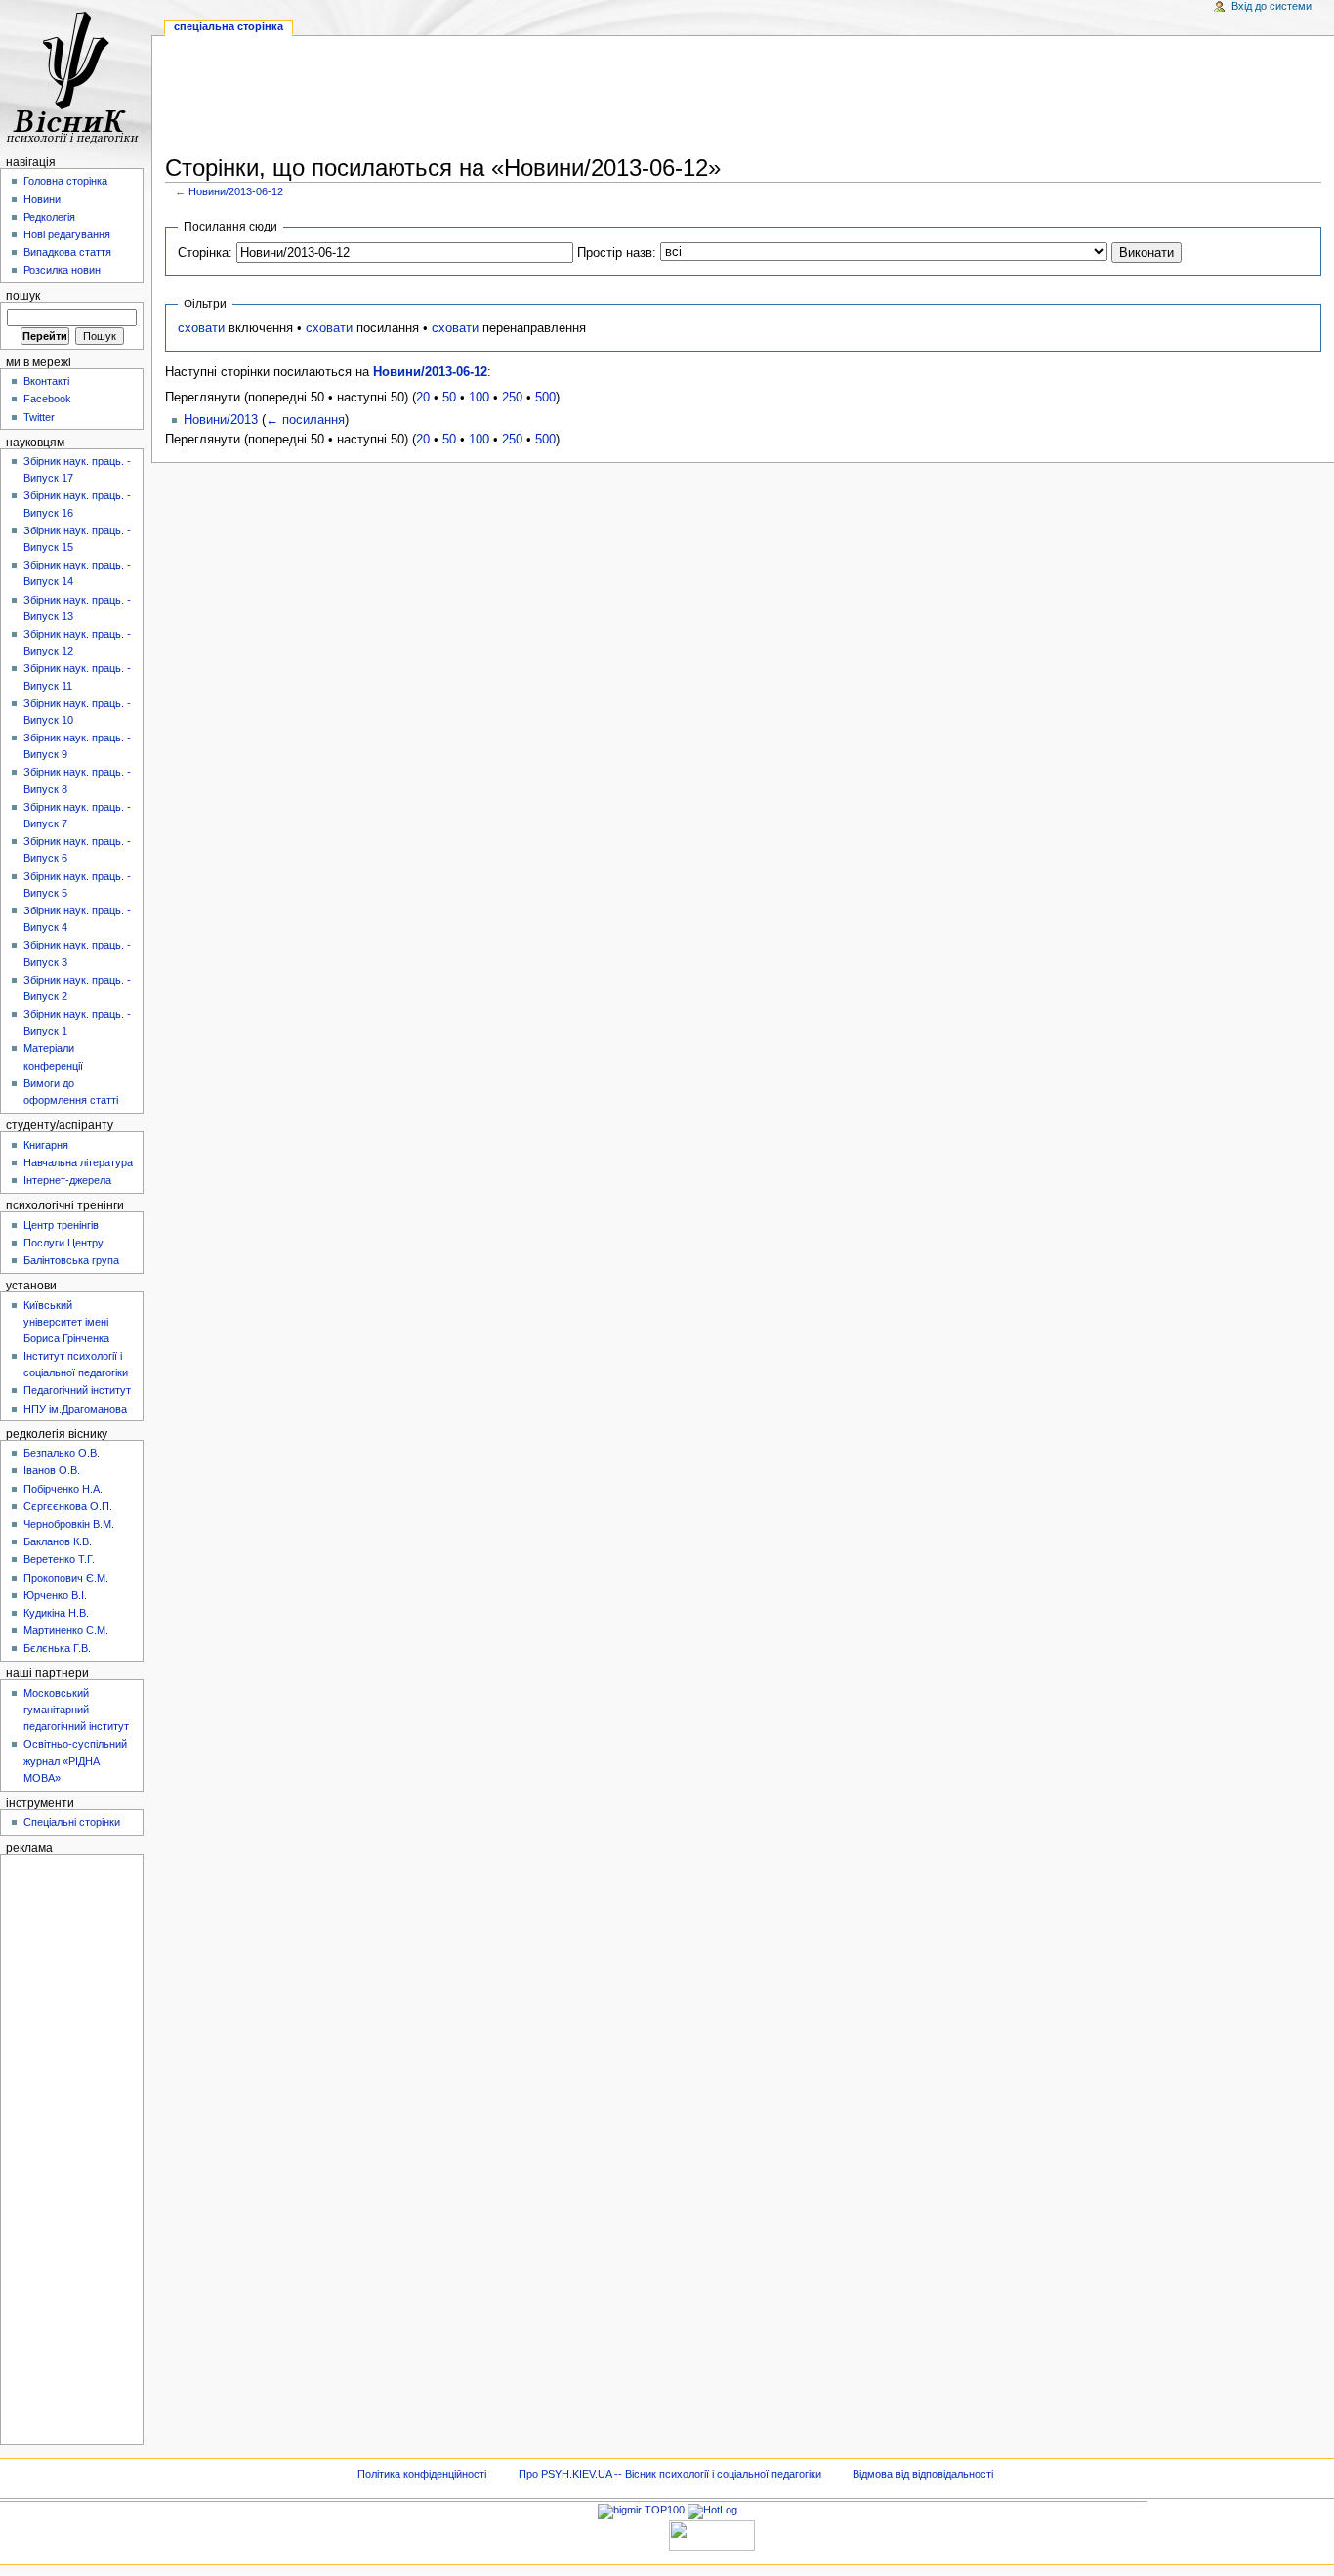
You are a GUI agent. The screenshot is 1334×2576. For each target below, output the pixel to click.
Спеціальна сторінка (229, 26)
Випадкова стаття (67, 252)
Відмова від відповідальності (923, 2474)
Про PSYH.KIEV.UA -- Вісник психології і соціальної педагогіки (670, 2474)
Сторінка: (205, 253)
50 (449, 398)
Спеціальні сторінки (72, 1822)
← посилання (305, 420)
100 (479, 398)
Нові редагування (67, 234)
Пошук (23, 296)
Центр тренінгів (61, 1225)
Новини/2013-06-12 (236, 191)
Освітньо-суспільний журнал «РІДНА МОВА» (75, 1760)
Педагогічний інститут (77, 1390)
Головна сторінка (65, 181)
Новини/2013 (221, 420)
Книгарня (46, 1145)
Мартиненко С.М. (66, 1630)
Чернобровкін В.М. (69, 1524)
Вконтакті (46, 381)
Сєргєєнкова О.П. (68, 1506)
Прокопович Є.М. (66, 1578)
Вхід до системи (1271, 6)
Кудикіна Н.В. (56, 1613)
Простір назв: (617, 253)
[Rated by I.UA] (712, 2534)
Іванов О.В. (52, 1470)
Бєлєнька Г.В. (57, 1648)
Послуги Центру (63, 1243)
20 (423, 398)
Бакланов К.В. (58, 1541)
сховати (201, 328)
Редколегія (49, 217)
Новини (42, 199)
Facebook (47, 399)
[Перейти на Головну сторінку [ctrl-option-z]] (76, 76)
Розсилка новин (62, 270)
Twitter (39, 417)
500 (545, 398)
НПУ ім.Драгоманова (75, 1409)
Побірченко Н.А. (63, 1489)
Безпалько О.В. (62, 1453)
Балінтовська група (71, 1260)
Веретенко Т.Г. (59, 1559)
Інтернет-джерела (67, 1180)
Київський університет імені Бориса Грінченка (66, 1322)
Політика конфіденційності (422, 2474)
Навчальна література (78, 1162)
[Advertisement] (743, 99)
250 (512, 398)
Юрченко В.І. (55, 1595)
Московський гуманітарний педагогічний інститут (76, 1710)
